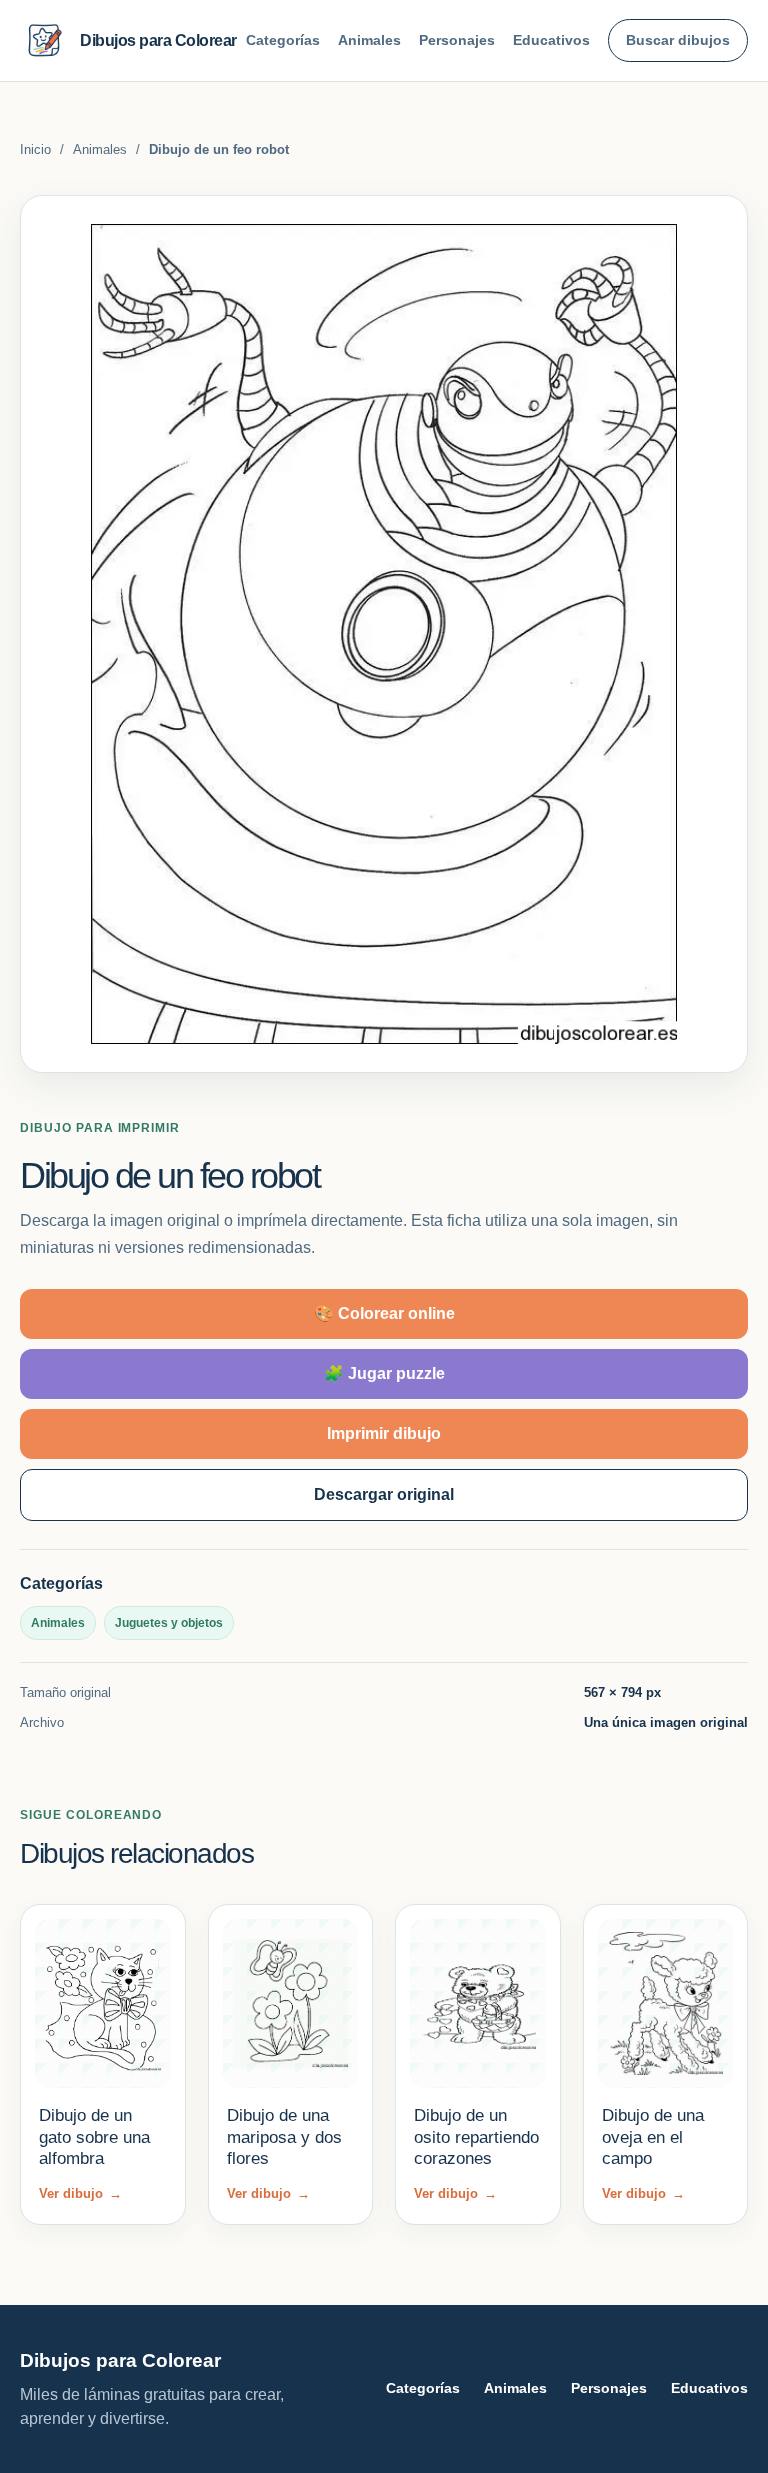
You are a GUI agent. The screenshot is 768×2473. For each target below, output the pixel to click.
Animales (369, 40)
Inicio (35, 149)
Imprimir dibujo (384, 1433)
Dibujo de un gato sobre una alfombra (94, 2137)
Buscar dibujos (678, 40)
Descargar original (384, 1494)
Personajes (457, 40)
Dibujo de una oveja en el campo (653, 2137)
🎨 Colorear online (384, 1313)
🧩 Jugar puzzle (384, 1373)
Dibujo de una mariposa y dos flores (284, 2137)
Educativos (551, 40)
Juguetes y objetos (169, 1623)
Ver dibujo (80, 2193)
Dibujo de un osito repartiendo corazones (476, 2137)
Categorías (283, 40)
